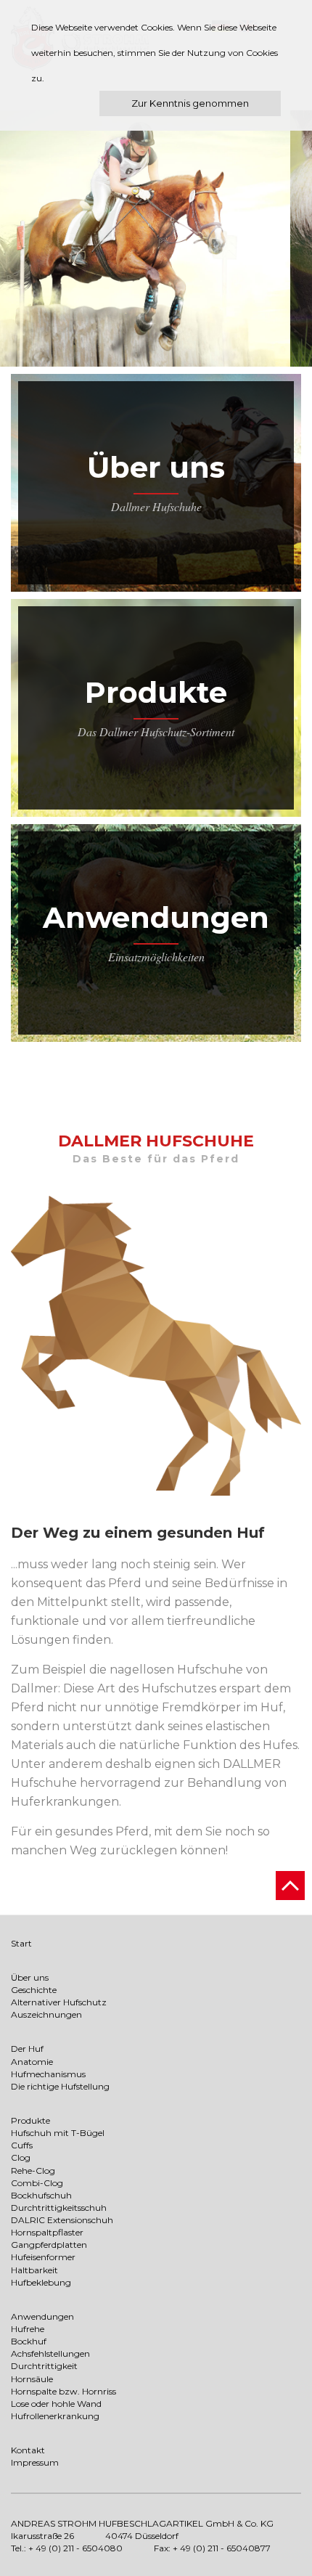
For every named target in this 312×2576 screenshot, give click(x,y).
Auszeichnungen (46, 2014)
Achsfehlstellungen (50, 2353)
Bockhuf (29, 2341)
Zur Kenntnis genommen (190, 103)
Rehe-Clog (33, 2171)
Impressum (35, 2462)
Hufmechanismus (48, 2074)
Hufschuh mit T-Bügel (58, 2133)
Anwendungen (156, 917)
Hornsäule (32, 2379)
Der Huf (27, 2049)
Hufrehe (28, 2329)
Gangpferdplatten (49, 2245)
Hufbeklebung (41, 2282)
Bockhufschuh (41, 2195)
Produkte (156, 692)
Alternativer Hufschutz (59, 2002)
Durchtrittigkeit (44, 2366)
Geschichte (34, 1990)
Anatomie (32, 2062)
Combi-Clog (37, 2183)
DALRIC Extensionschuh (62, 2220)
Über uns (156, 467)
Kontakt (28, 2450)
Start (21, 1943)
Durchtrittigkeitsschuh (59, 2208)
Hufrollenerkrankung (55, 2416)
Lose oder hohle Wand (56, 2404)
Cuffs (22, 2145)
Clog (21, 2157)
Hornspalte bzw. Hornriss (63, 2391)
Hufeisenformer (43, 2257)
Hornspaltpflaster (47, 2232)
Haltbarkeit (34, 2270)
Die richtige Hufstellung (60, 2086)
